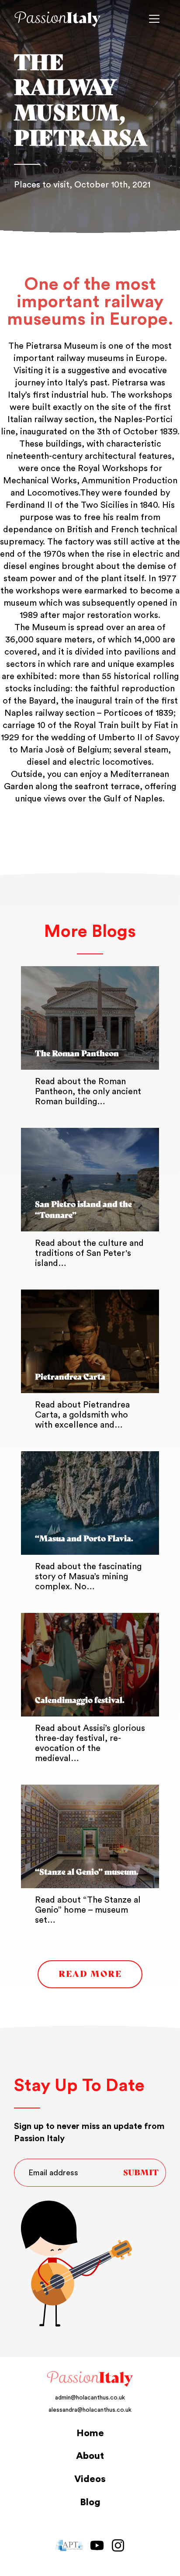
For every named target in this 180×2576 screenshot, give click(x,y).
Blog (90, 2502)
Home (90, 2433)
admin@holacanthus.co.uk (90, 2398)
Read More (90, 1974)
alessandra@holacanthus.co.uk (90, 2410)
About (90, 2456)
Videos (90, 2479)
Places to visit (42, 185)
